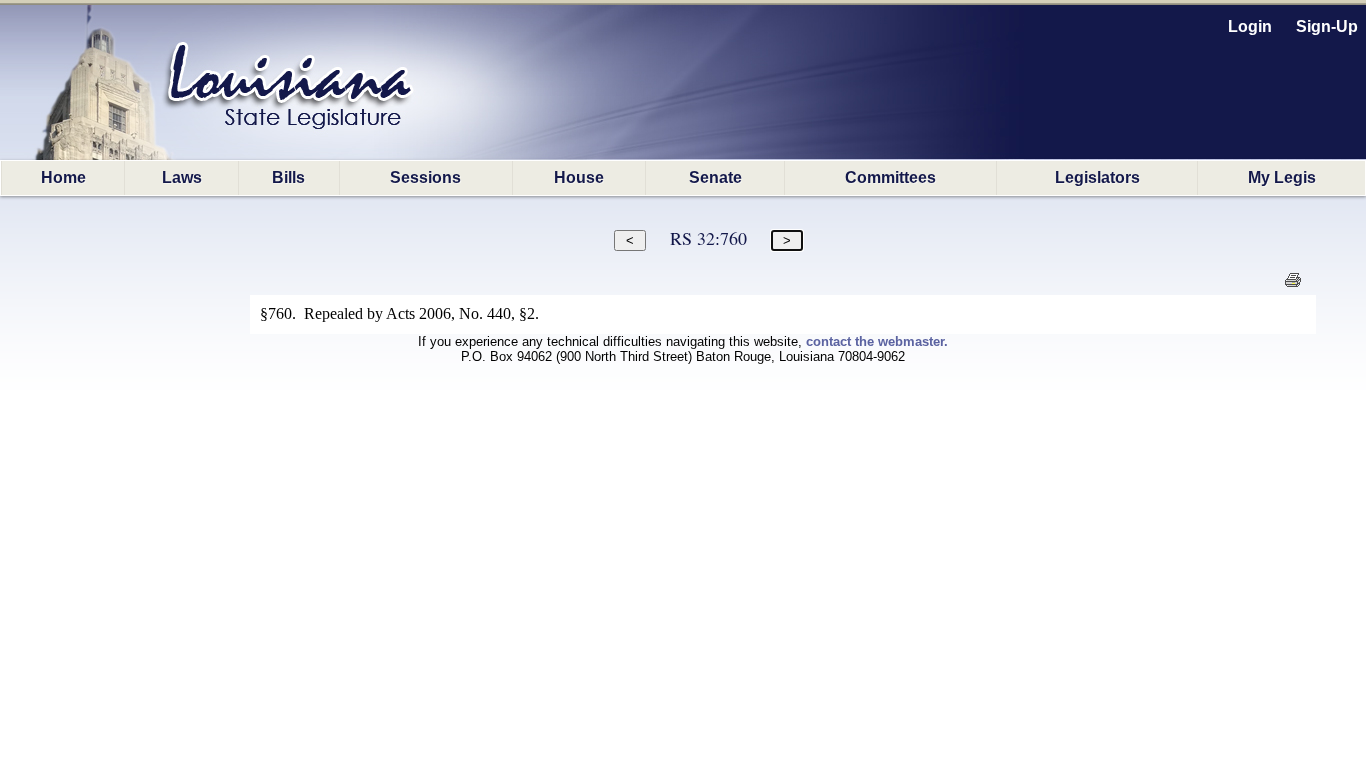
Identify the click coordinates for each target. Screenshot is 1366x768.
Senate (715, 177)
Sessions (425, 177)
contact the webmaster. (877, 341)
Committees (890, 177)
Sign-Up (1327, 26)
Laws (182, 177)
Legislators (1097, 177)
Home (63, 177)
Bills (288, 177)
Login (1250, 26)
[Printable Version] (1292, 285)
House (579, 177)
